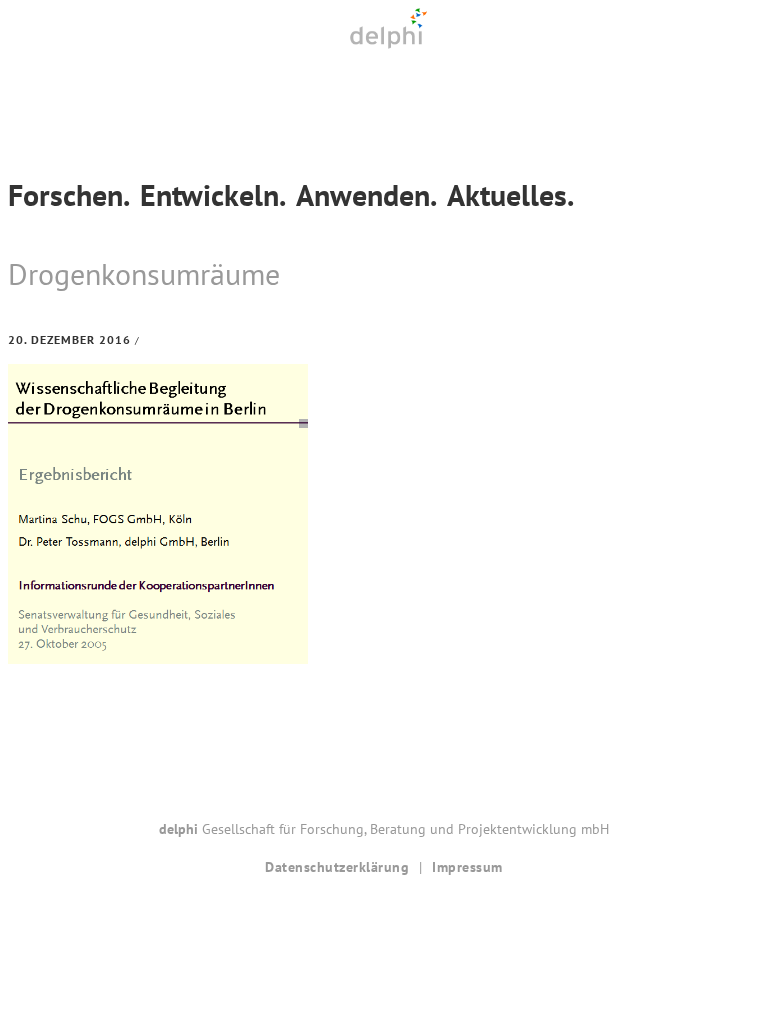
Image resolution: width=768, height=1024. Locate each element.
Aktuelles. (510, 194)
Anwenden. (366, 194)
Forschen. (69, 194)
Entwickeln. (213, 194)
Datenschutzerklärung (337, 867)
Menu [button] (384, 73)
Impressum (467, 867)
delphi (388, 28)
